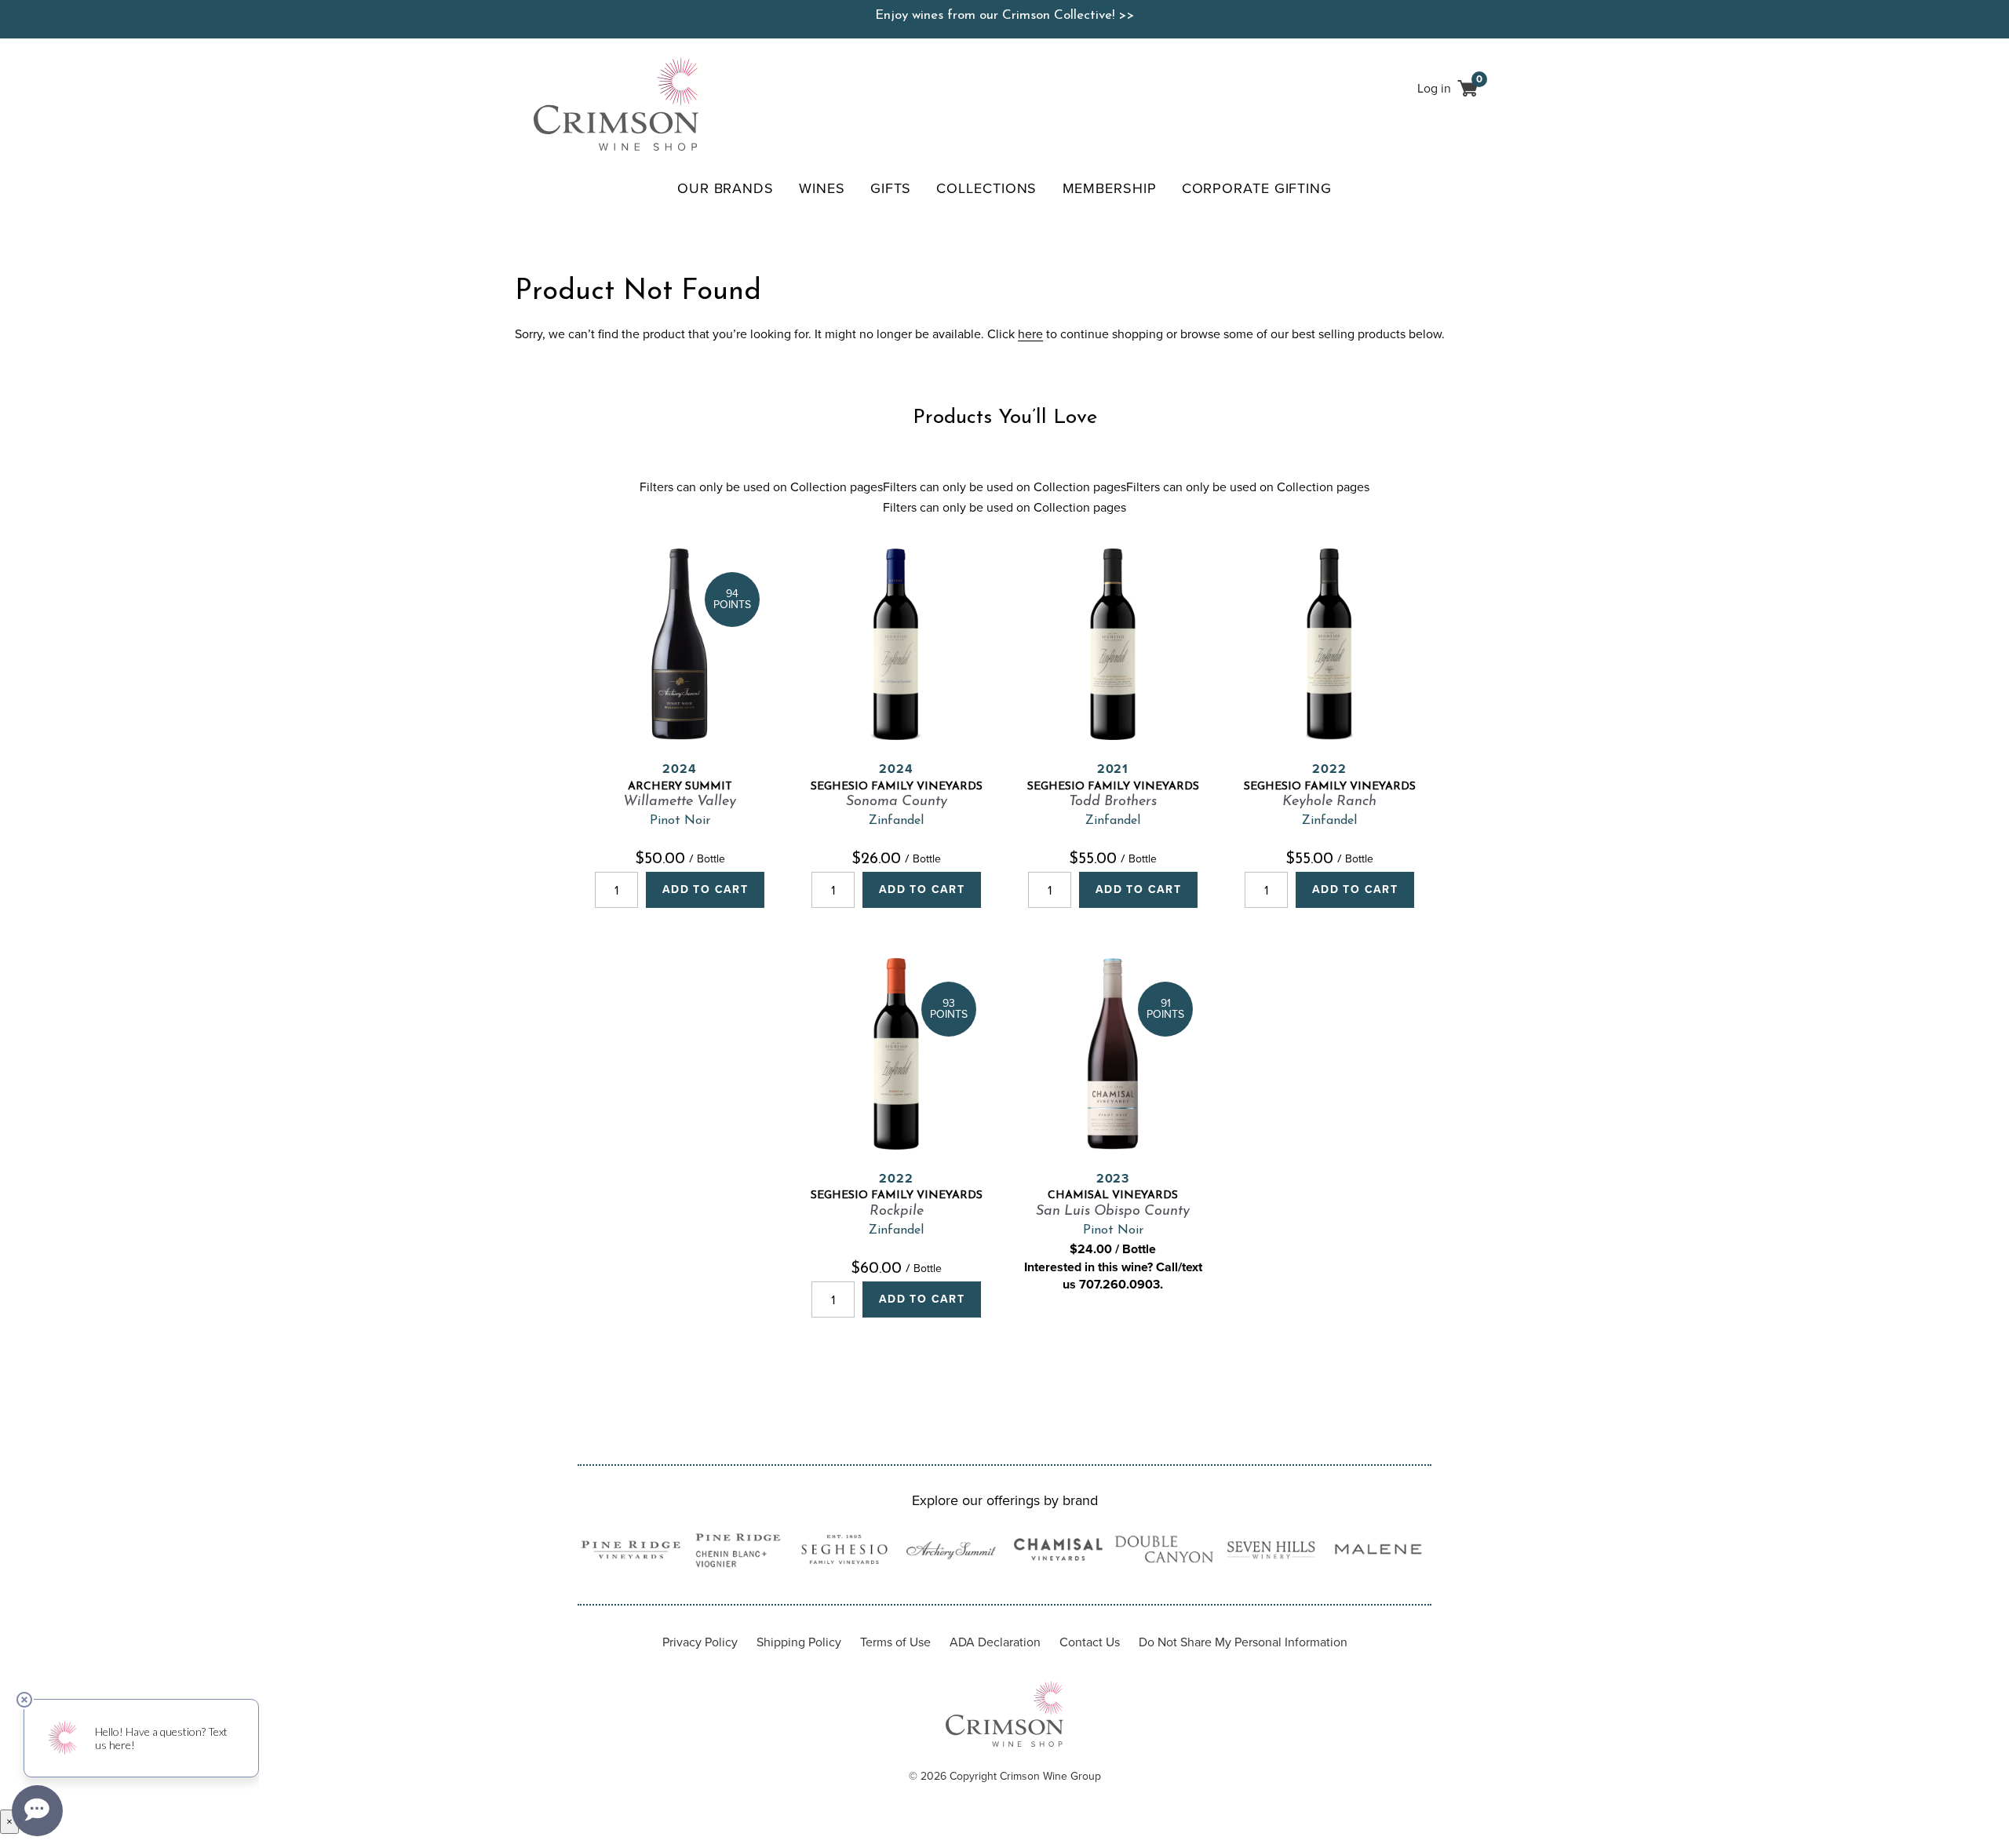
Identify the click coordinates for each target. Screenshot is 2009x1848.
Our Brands (726, 188)
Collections (986, 188)
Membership (1110, 188)
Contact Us (1090, 1642)
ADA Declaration (995, 1642)
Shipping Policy (799, 1642)
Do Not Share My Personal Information (1243, 1642)
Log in (1434, 88)
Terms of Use (895, 1642)
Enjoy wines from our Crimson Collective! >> (1004, 15)
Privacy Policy (700, 1642)
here (1030, 334)
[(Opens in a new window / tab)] (631, 1553)
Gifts (891, 188)
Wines (822, 188)
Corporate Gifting (1257, 188)
